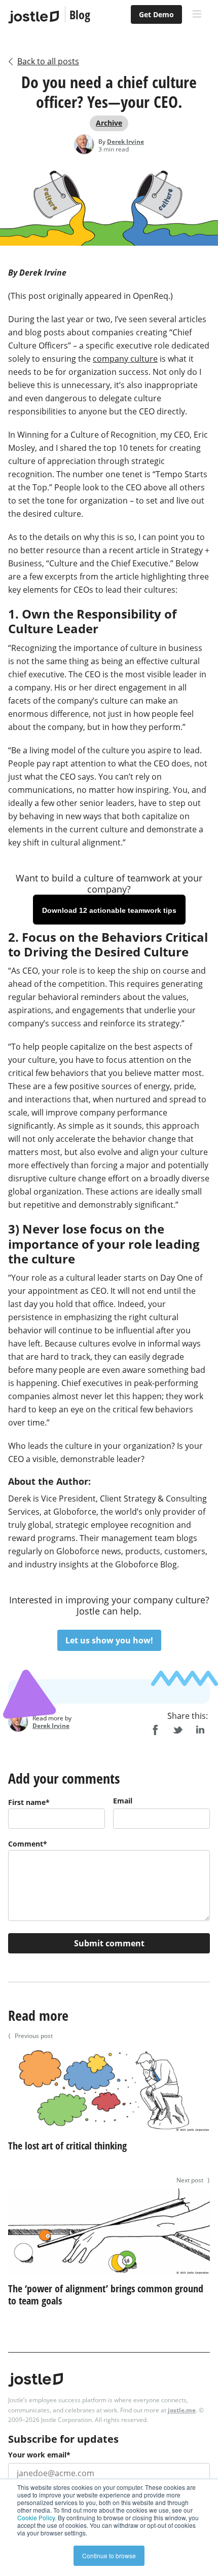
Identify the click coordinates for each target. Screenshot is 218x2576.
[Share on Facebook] (155, 1730)
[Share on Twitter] (177, 1730)
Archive (109, 123)
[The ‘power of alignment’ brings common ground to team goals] (109, 2276)
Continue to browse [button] (109, 2555)
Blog (80, 14)
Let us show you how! (109, 1640)
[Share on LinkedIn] (200, 1730)
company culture (125, 359)
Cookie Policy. (37, 2517)
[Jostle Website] (33, 17)
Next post (193, 2180)
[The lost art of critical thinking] (109, 2133)
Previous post (30, 2036)
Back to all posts (48, 61)
